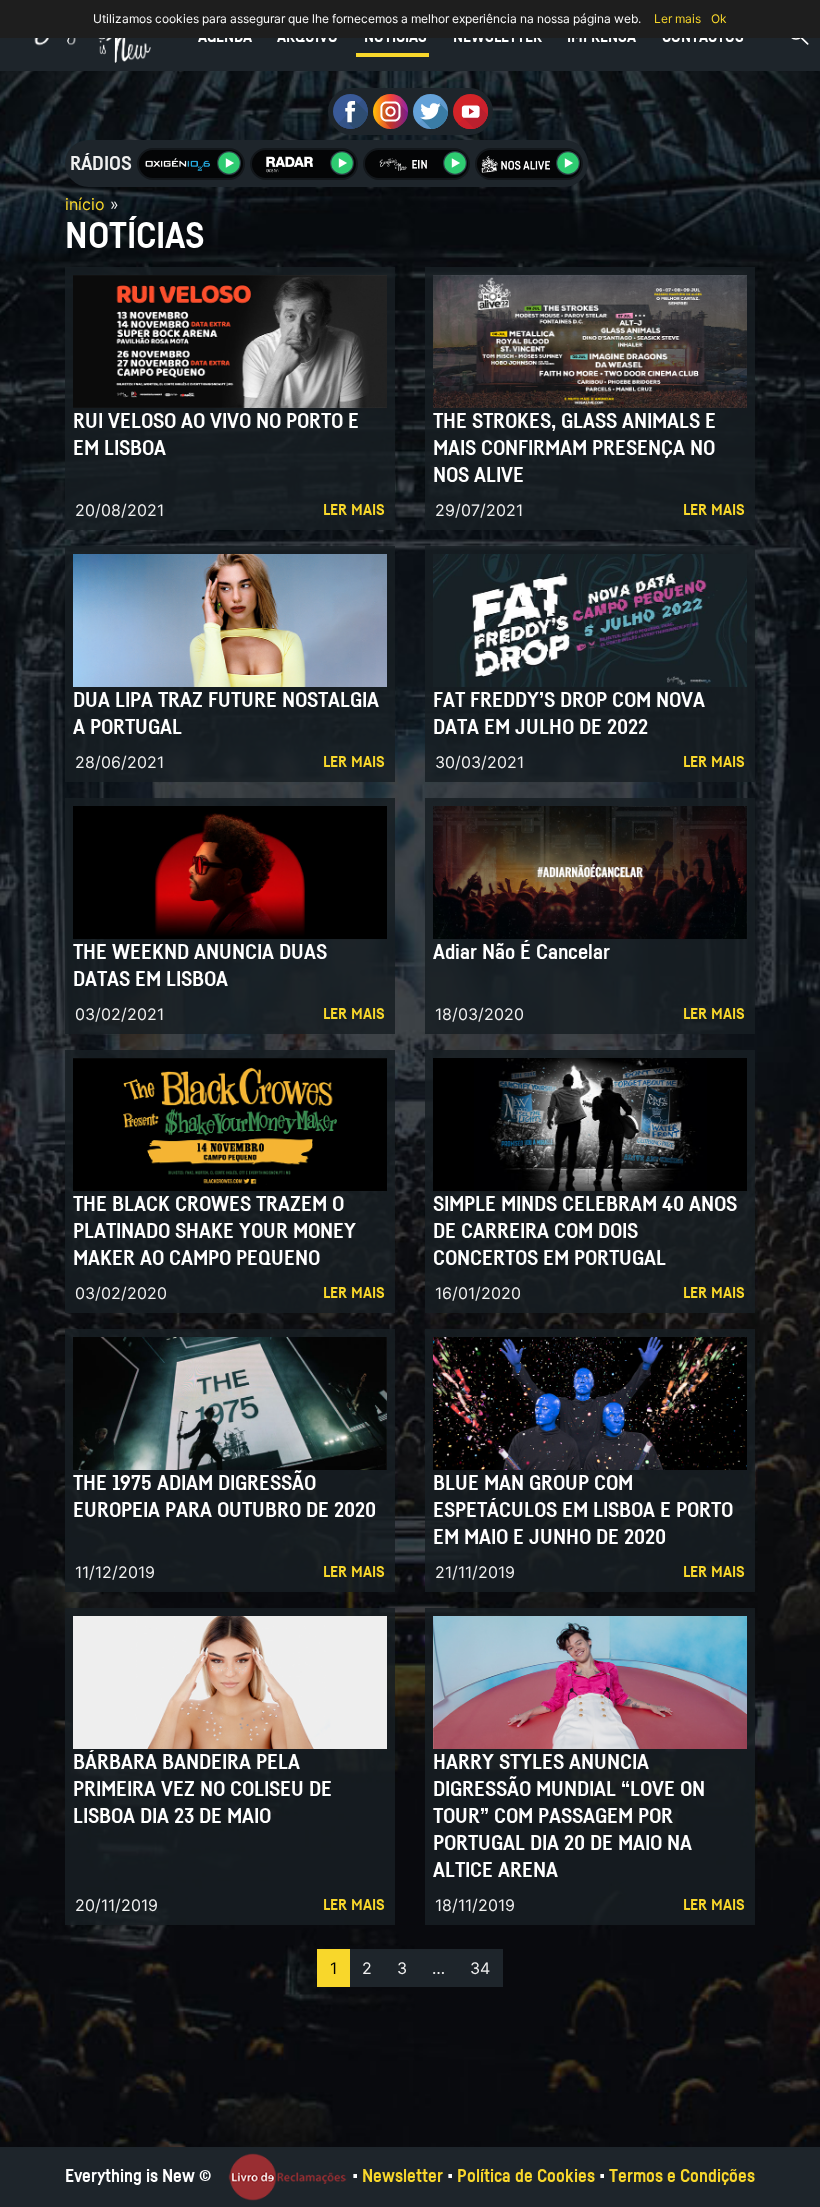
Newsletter (497, 37)
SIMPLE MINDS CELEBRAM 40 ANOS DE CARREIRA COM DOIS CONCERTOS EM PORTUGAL (585, 1231)
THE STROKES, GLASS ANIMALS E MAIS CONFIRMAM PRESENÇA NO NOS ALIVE (574, 448)
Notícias (395, 37)
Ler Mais (354, 510)
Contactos (703, 37)
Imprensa (601, 37)
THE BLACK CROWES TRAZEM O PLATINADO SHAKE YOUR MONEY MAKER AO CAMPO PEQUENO (214, 1231)
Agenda (225, 37)
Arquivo (307, 37)
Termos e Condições (682, 2177)
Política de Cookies (526, 2177)
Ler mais (677, 18)
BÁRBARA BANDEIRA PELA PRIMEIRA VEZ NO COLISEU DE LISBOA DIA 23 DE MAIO (202, 1789)
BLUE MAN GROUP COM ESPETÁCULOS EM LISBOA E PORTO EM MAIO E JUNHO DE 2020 (583, 1510)
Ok (719, 18)
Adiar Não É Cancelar (521, 952)
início (85, 204)
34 (480, 1968)
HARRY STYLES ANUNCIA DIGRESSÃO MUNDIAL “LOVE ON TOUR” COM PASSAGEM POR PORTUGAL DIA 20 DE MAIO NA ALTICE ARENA (569, 1816)
